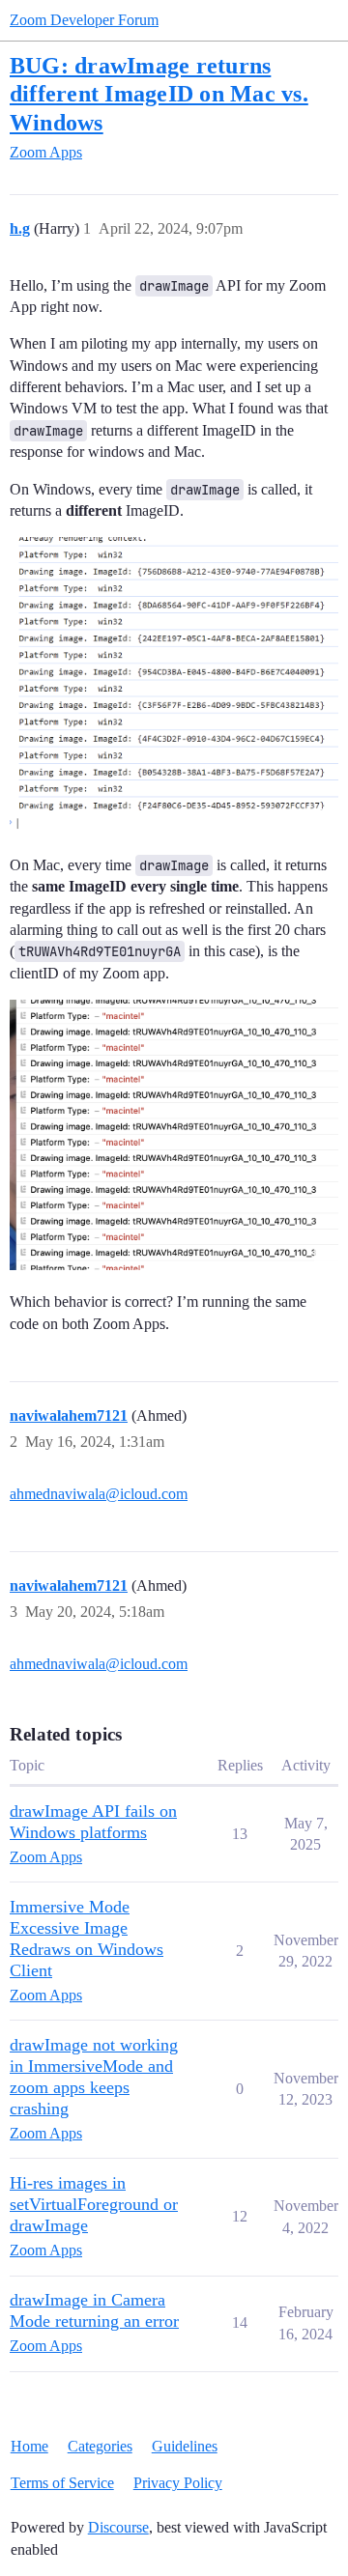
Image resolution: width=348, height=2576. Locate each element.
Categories (100, 2446)
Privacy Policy (178, 2483)
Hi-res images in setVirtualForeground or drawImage (94, 2204)
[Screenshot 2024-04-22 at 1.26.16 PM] (174, 685)
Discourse (118, 2527)
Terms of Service (62, 2483)
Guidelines (185, 2446)
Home (29, 2446)
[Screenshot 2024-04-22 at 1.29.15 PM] (174, 1135)
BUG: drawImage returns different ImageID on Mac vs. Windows (159, 93)
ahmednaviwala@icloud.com (99, 1494)
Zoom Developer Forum (84, 20)
